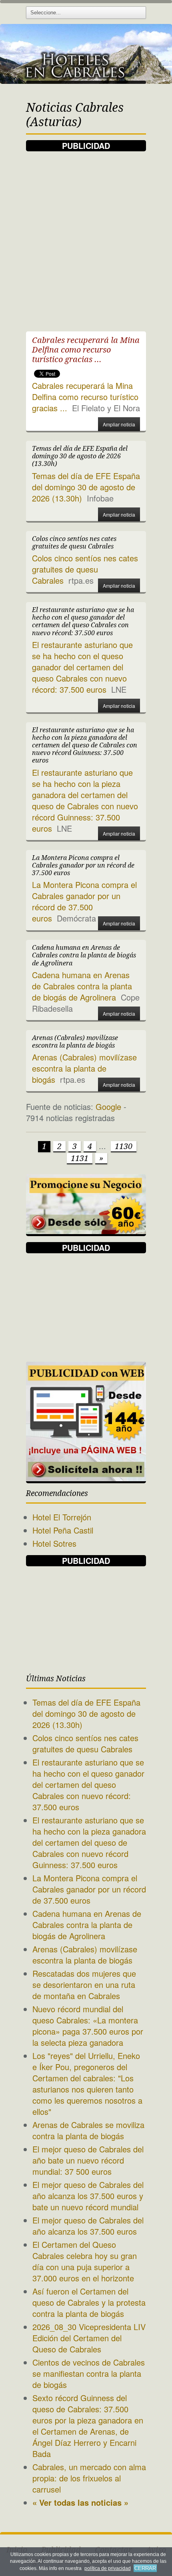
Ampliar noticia (119, 424)
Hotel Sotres (54, 1543)
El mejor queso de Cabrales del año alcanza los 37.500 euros (88, 2226)
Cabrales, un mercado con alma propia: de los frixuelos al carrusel (89, 2478)
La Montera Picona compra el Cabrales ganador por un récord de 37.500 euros (84, 901)
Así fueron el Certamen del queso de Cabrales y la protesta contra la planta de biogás (89, 2302)
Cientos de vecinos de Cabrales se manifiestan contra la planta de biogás (89, 2373)
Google (108, 1107)
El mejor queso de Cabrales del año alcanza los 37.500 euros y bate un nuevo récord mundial (88, 2196)
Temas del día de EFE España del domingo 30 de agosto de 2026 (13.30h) (86, 487)
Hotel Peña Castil (63, 1530)
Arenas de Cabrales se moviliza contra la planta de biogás (88, 2130)
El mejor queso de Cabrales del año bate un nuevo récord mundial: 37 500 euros (88, 2160)
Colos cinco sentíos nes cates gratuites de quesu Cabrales (85, 569)
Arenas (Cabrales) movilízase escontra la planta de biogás (84, 1068)
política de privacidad (108, 2568)
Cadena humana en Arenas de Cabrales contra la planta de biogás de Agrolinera (82, 986)
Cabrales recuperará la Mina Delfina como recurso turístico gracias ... (85, 397)
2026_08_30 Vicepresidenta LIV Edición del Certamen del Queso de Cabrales (89, 2338)
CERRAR (145, 2568)
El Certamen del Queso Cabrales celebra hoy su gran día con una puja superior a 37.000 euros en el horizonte (85, 2261)
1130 (124, 1146)
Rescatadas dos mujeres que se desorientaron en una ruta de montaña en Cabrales (84, 1985)
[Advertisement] (86, 237)
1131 (80, 1158)
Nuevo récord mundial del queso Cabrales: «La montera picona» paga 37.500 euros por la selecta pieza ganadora (88, 2026)
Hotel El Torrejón (62, 1517)
